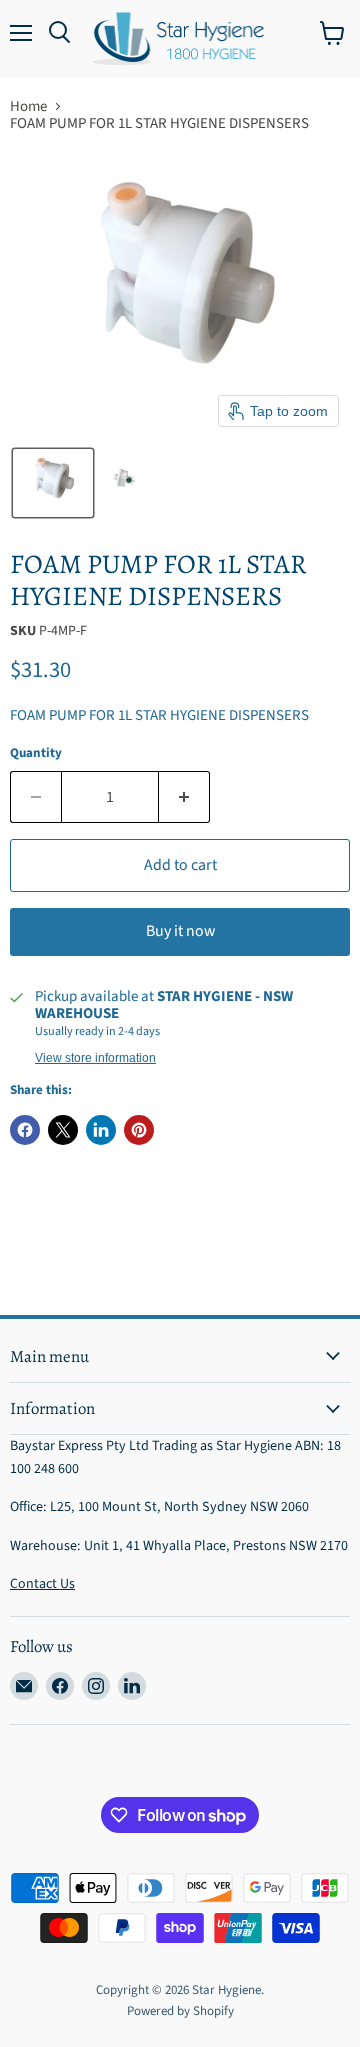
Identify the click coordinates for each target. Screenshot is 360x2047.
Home (28, 106)
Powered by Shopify (180, 2011)
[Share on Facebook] (25, 1130)
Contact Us (42, 1584)
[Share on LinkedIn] (101, 1130)
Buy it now (180, 931)
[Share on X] (63, 1130)
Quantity (36, 753)
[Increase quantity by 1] (184, 797)
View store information (95, 1058)
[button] (53, 483)
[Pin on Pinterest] (139, 1130)
